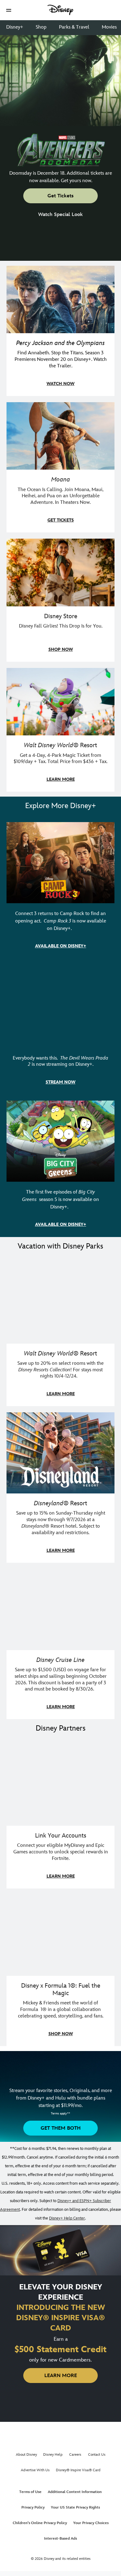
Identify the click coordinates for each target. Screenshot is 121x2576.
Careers (75, 2455)
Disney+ (15, 27)
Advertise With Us (35, 2470)
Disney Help (53, 2455)
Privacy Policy (33, 2507)
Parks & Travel (74, 27)
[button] (9, 10)
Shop (41, 27)
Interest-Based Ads (60, 2539)
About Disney (26, 2455)
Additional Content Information (75, 2492)
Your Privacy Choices (91, 2523)
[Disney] (60, 10)
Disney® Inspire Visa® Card (78, 2470)
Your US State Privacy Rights (75, 2507)
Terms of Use (30, 2492)
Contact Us (97, 2455)
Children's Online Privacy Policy (40, 2523)
